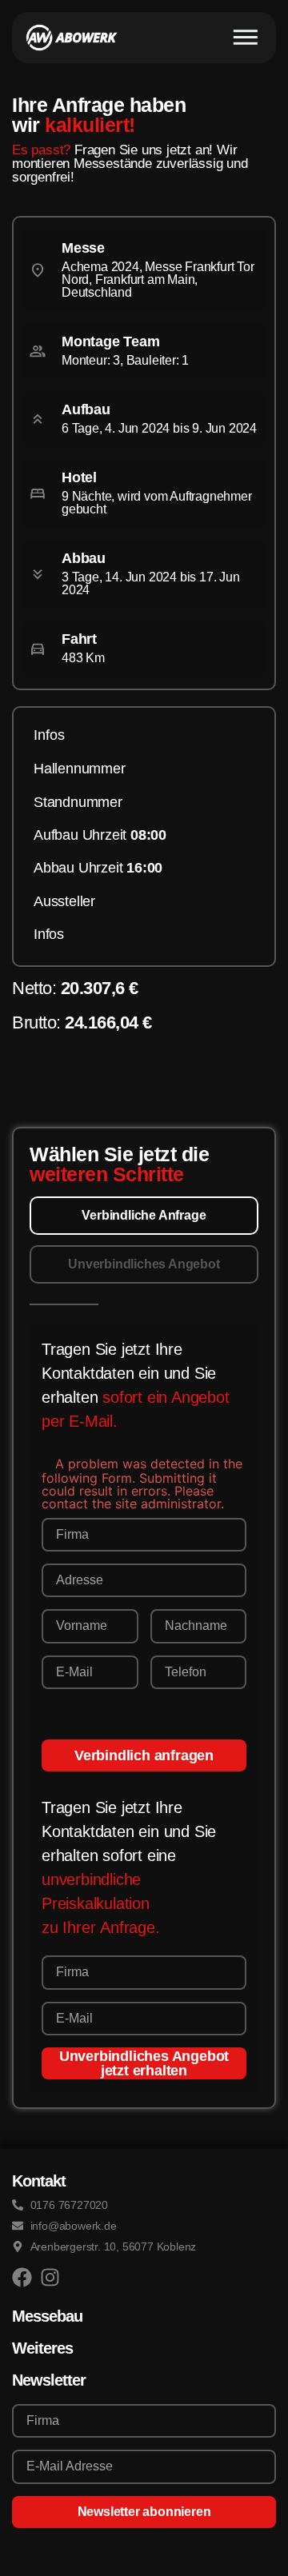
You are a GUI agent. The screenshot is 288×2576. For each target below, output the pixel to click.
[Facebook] (22, 2277)
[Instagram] (50, 2277)
